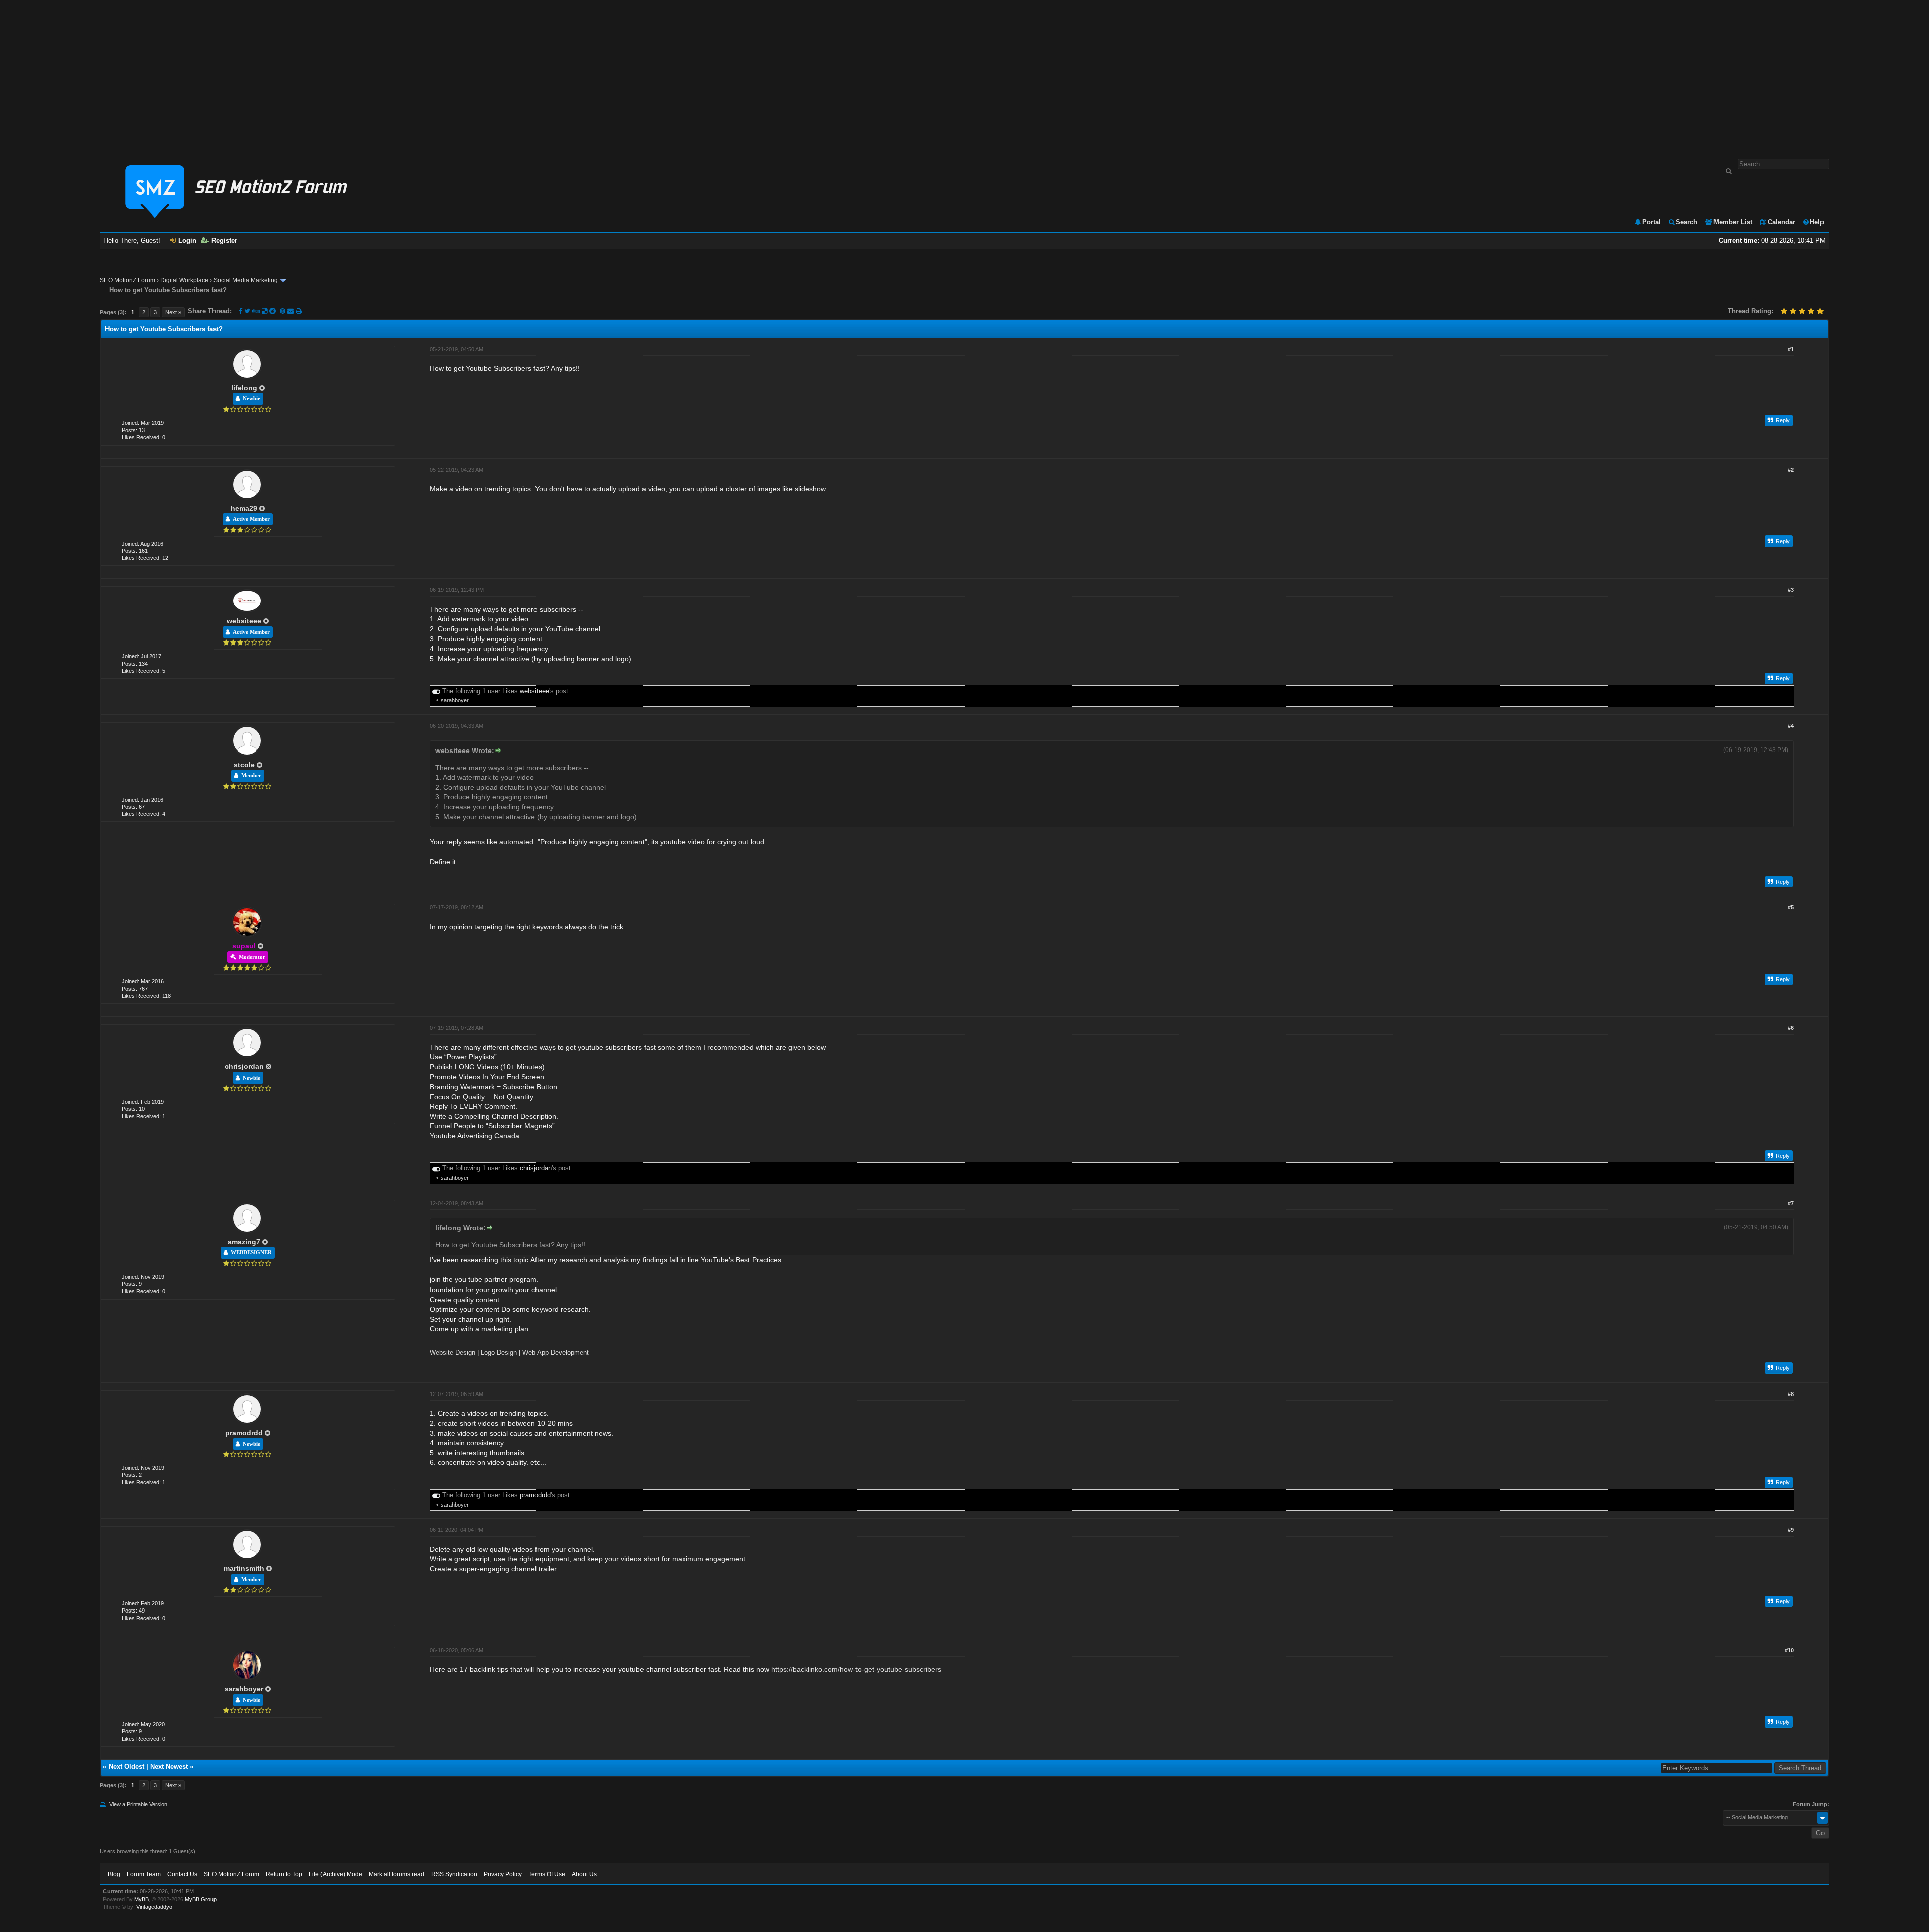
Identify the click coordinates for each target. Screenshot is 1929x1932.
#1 (1791, 349)
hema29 (244, 508)
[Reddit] (273, 311)
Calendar (1782, 222)
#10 (1789, 1650)
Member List (1733, 222)
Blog (114, 1874)
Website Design (452, 1353)
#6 (1791, 1028)
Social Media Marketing (246, 280)
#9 (1791, 1530)
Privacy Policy (503, 1874)
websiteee (244, 621)
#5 (1791, 907)
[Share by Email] (292, 311)
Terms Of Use (547, 1874)
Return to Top (284, 1874)
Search (1687, 222)
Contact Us (182, 1874)
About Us (584, 1874)
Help (1817, 222)
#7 (1791, 1203)
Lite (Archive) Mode (336, 1874)
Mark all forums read (397, 1874)
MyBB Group (201, 1899)
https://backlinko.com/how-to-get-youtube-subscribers (856, 1669)
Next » (173, 312)
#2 (1791, 470)
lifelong (244, 388)
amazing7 (244, 1242)
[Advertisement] (964, 74)
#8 (1791, 1394)
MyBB (141, 1899)
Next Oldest (126, 1766)
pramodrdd (244, 1433)
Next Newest (169, 1766)
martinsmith (244, 1568)
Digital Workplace (184, 280)
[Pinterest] (284, 311)
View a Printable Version (138, 1804)
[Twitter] (247, 311)
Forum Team (144, 1874)
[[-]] (436, 691)
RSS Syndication (454, 1874)
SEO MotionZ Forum (128, 280)
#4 (1791, 726)
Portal (1651, 222)
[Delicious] (264, 311)
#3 (1791, 590)
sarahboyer (455, 700)
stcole (244, 765)
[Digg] (256, 311)
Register (224, 240)
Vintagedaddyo (154, 1907)
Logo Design (499, 1353)
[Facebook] (240, 311)
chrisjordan (244, 1066)
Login (187, 240)
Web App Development (556, 1353)
